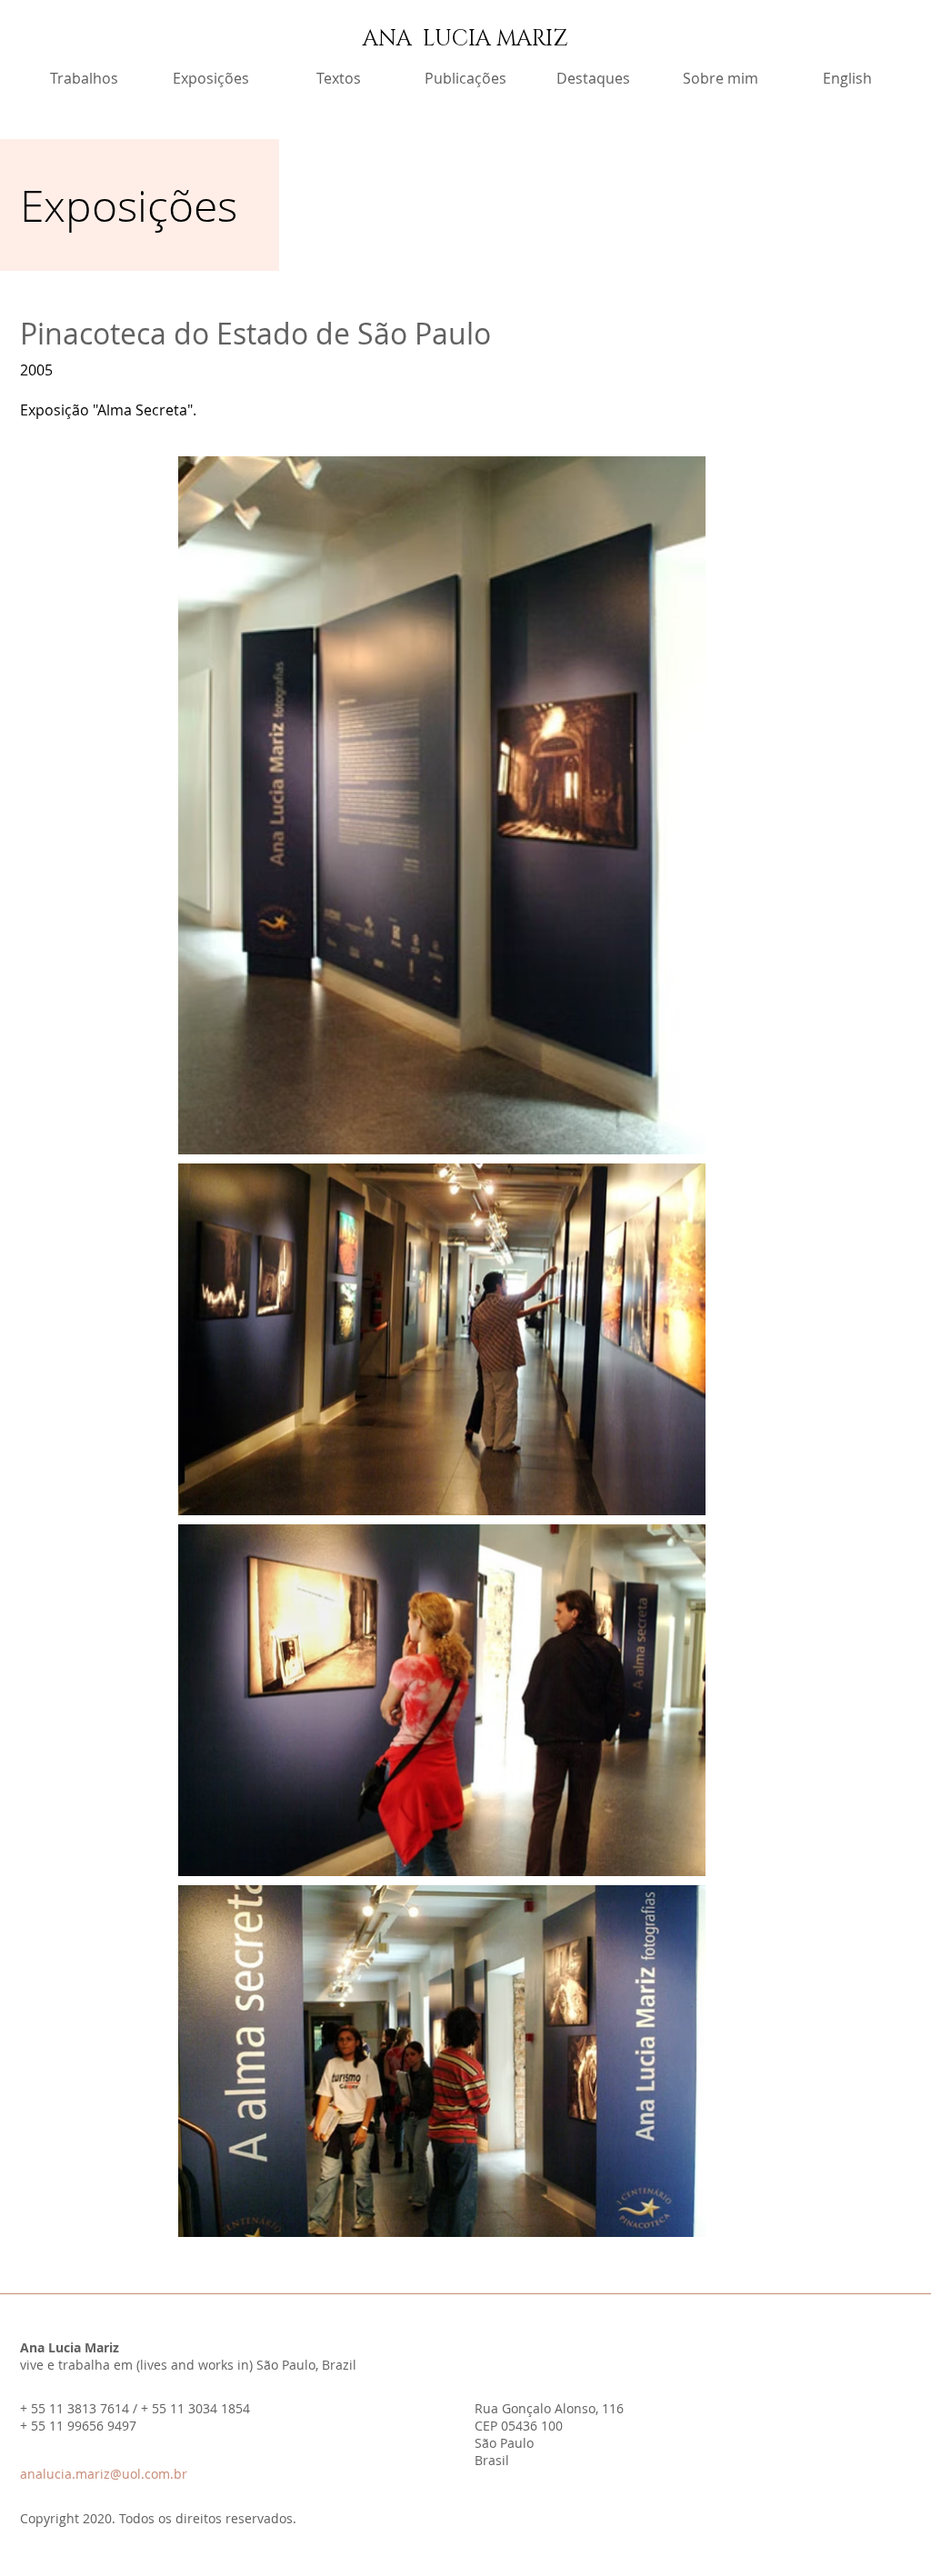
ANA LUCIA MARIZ (465, 39)
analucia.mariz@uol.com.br (104, 2474)
